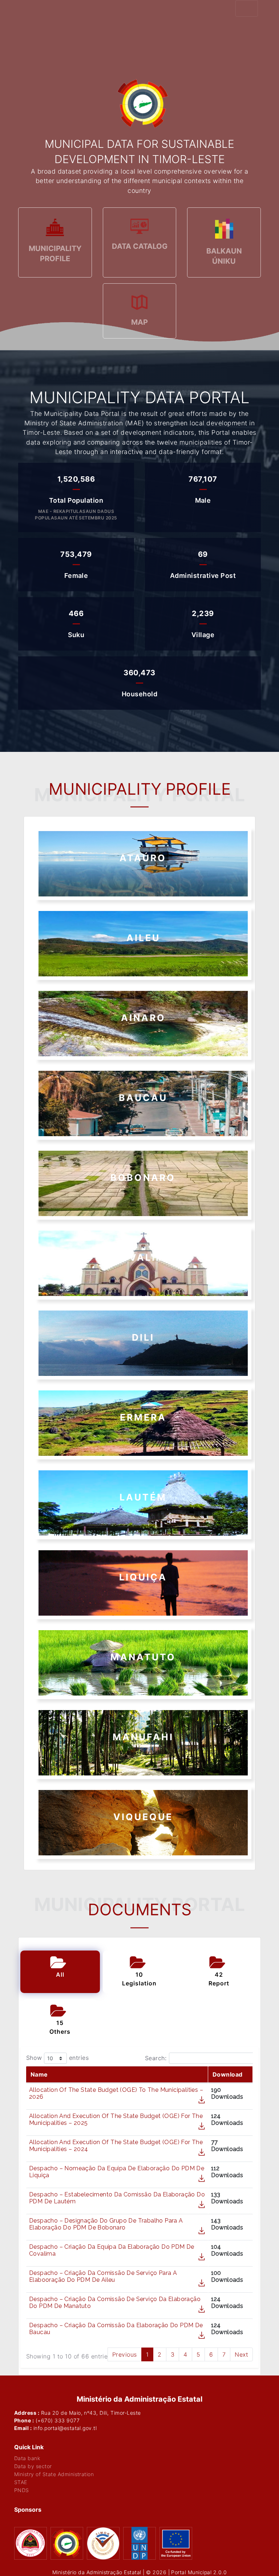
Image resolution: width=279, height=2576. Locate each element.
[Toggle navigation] (247, 8)
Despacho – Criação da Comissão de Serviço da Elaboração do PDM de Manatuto (115, 2302)
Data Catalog (140, 246)
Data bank (27, 2458)
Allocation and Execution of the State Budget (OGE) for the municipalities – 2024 (116, 2146)
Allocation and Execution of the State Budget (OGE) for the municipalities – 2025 (116, 2119)
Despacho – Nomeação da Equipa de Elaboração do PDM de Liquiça (117, 2172)
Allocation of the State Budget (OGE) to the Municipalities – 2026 (116, 2093)
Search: (156, 2058)
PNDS (22, 2490)
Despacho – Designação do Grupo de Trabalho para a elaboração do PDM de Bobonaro (106, 2224)
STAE (21, 2482)
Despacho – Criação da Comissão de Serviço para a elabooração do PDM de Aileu (103, 2276)
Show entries (57, 2058)
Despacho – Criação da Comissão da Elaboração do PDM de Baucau (116, 2329)
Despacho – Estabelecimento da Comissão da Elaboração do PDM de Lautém (117, 2198)
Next (241, 2354)
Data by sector (33, 2466)
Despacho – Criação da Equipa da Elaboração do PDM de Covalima (112, 2250)
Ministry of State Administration (54, 2474)
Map (139, 322)
